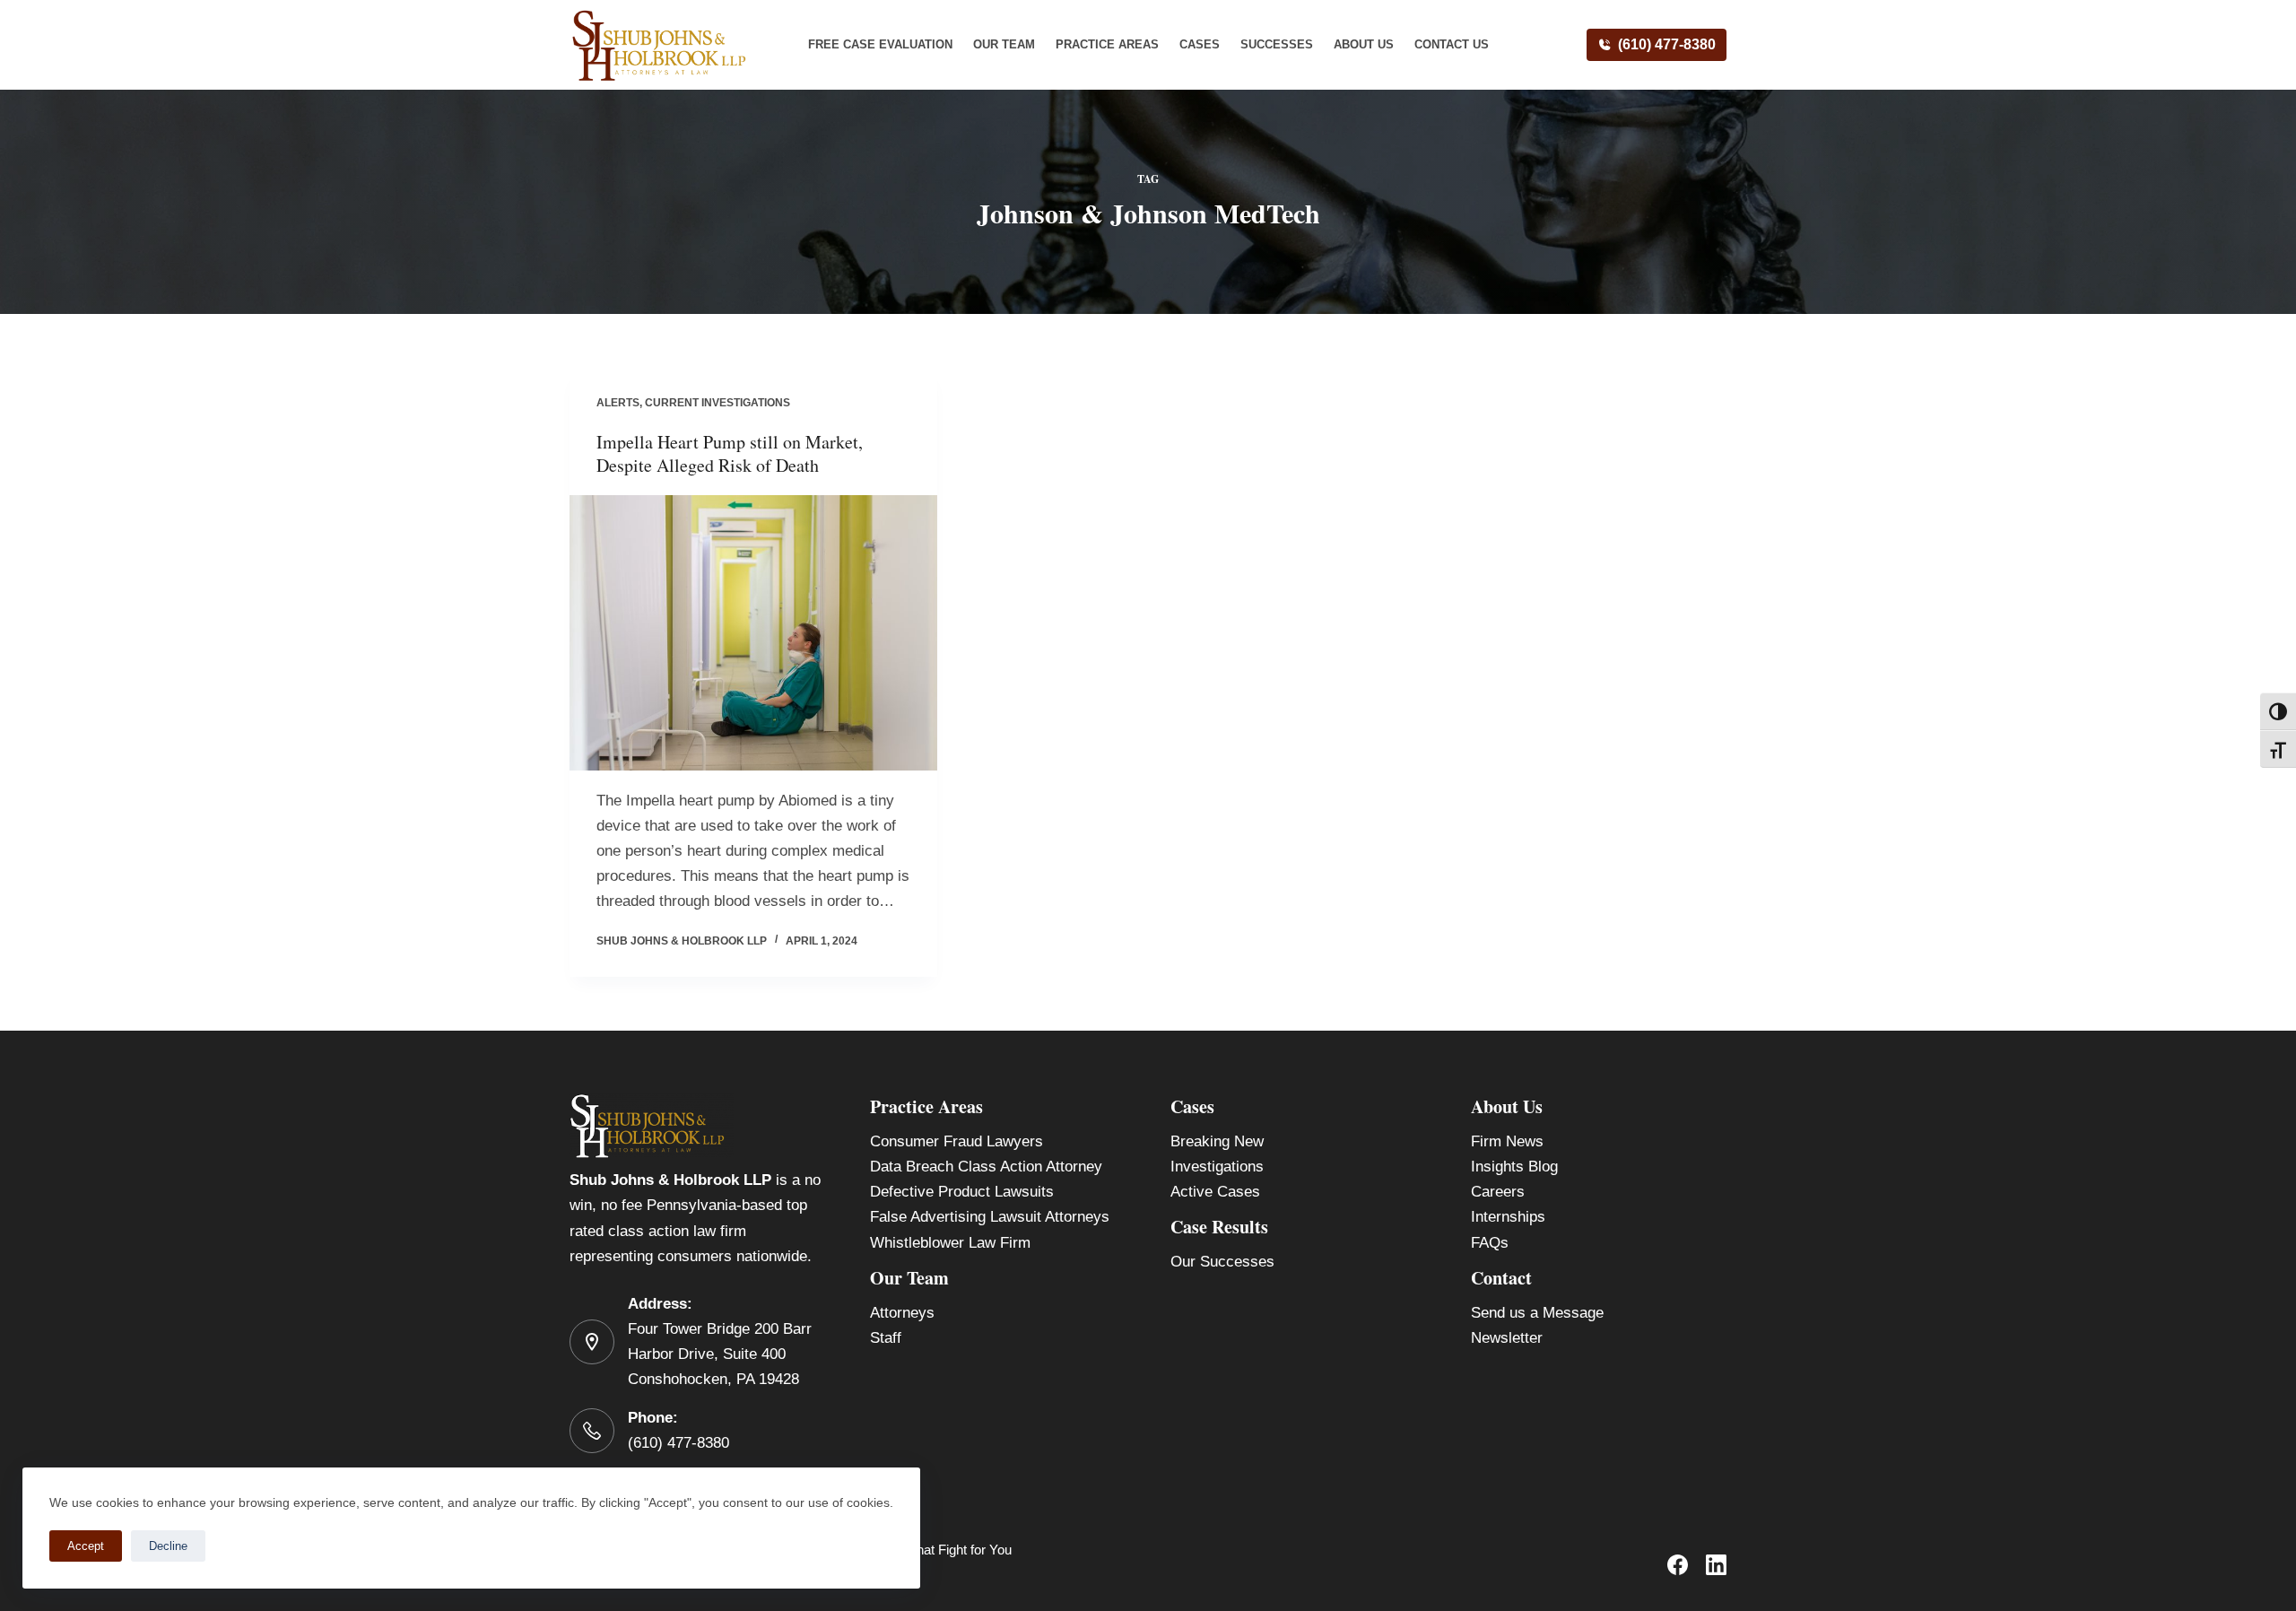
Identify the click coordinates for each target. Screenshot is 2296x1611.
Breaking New (1217, 1141)
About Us (1364, 44)
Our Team (1004, 44)
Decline (168, 1546)
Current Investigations (717, 403)
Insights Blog (1514, 1167)
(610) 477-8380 (1667, 44)
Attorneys (902, 1313)
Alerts (618, 403)
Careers (1498, 1192)
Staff (886, 1338)
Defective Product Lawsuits (962, 1192)
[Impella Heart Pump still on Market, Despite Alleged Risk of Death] (753, 633)
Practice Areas (1107, 44)
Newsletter (1507, 1338)
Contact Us (1452, 44)
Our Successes (1222, 1262)
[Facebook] (1678, 1565)
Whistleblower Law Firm (950, 1243)
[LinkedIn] (1716, 1565)
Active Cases (1215, 1192)
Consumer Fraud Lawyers (957, 1141)
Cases (1200, 44)
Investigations (1217, 1167)
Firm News (1507, 1141)
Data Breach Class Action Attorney (986, 1167)
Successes (1277, 44)
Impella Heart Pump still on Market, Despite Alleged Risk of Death (730, 453)
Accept (86, 1546)
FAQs (1490, 1243)
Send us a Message (1537, 1313)
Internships (1508, 1217)
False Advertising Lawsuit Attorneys (990, 1217)
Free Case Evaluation (880, 44)
